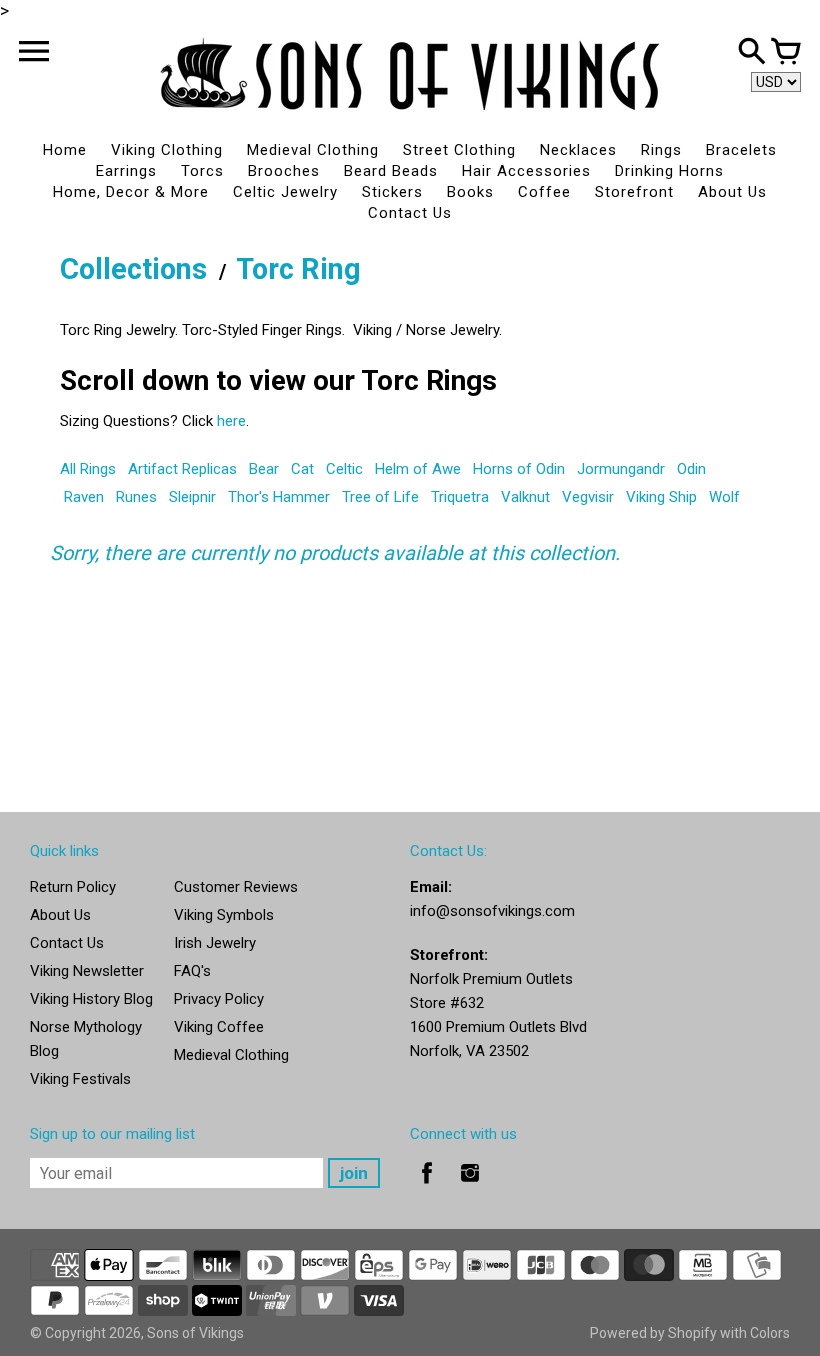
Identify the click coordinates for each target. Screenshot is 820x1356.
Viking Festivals (80, 1079)
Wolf (724, 497)
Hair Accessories (526, 171)
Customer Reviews (236, 887)
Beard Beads (391, 171)
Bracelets (741, 150)
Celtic (344, 469)
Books (470, 192)
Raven (84, 497)
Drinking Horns (669, 171)
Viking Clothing (167, 150)
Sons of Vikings (195, 1333)
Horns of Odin (519, 469)
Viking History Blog (91, 999)
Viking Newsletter (87, 971)
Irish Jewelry (215, 943)
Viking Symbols (224, 915)
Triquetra (460, 497)
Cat (302, 469)
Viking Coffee (219, 1027)
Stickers (392, 192)
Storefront (634, 192)
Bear (264, 469)
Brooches (284, 171)
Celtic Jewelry (285, 192)
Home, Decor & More (131, 192)
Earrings (126, 171)
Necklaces (578, 150)
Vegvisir (588, 497)
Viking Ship (661, 497)
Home (65, 150)
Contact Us (410, 213)
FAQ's (192, 971)
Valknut (525, 497)
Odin (691, 469)
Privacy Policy (219, 999)
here (231, 421)
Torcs (202, 171)
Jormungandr (621, 469)
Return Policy (73, 887)
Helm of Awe (418, 469)
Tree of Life (380, 497)
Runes (136, 497)
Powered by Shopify (653, 1333)
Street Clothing (459, 150)
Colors (770, 1333)
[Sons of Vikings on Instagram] (470, 1187)
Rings (661, 150)
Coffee (544, 192)
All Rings (88, 469)
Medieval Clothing (313, 150)
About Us (732, 192)
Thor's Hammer (279, 497)
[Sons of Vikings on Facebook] (427, 1187)
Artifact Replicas (182, 469)
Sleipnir (192, 497)
